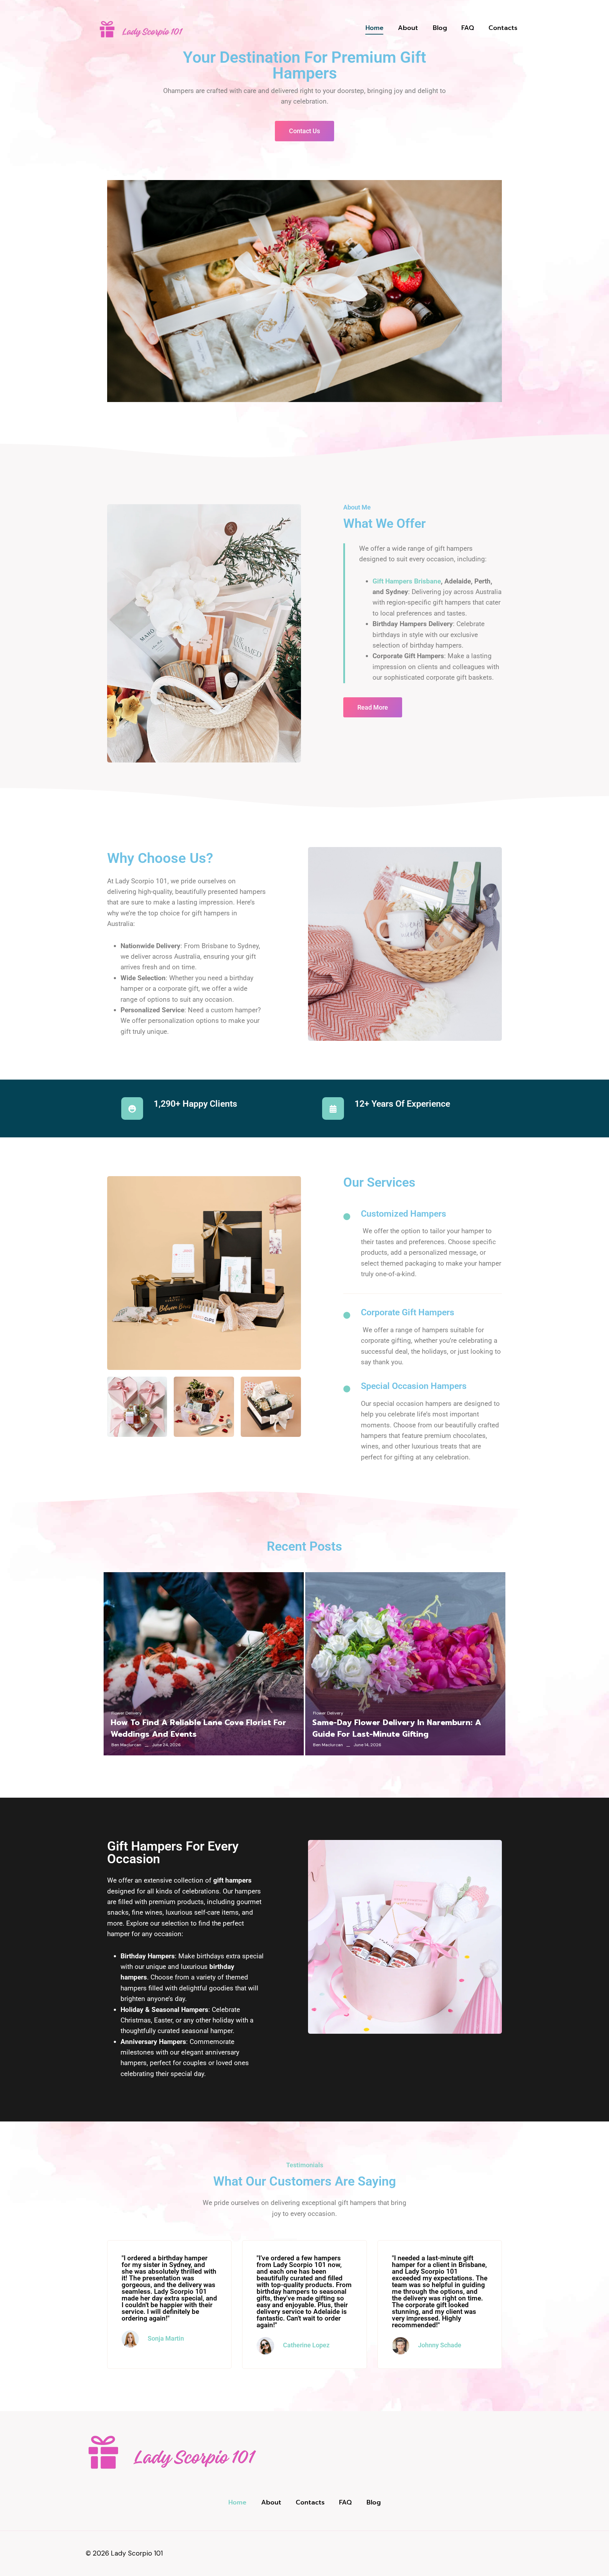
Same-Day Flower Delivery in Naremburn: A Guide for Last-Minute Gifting (397, 1728)
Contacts (503, 28)
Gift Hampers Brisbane (407, 581)
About (408, 28)
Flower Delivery (127, 1713)
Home (374, 28)
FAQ (468, 28)
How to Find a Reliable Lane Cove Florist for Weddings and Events (198, 1728)
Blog (440, 28)
